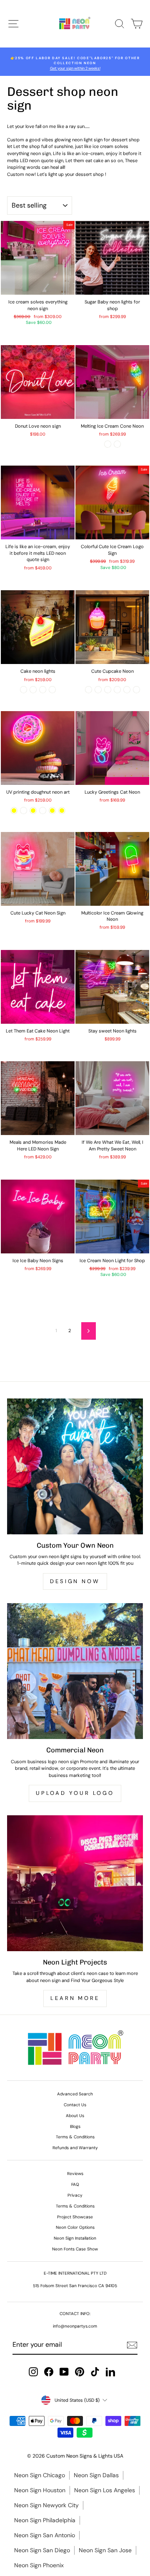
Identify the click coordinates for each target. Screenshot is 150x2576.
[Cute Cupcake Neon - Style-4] (117, 690)
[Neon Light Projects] (75, 1883)
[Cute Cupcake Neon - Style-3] (108, 690)
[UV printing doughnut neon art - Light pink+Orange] (24, 811)
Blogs (75, 2126)
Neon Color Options (75, 2227)
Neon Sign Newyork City (46, 2505)
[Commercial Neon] (75, 1671)
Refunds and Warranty (75, 2148)
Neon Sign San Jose (105, 2550)
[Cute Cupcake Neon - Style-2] (98, 690)
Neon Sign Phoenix (39, 2565)
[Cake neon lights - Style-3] (43, 690)
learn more (75, 1998)
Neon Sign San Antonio (45, 2535)
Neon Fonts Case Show (75, 2249)
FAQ (75, 2184)
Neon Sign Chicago (40, 2475)
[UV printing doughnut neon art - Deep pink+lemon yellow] (62, 811)
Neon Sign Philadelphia (45, 2520)
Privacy (75, 2195)
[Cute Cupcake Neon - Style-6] (136, 690)
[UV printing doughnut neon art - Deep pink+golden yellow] (52, 811)
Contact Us (75, 2105)
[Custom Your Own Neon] (75, 1466)
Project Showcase (75, 2217)
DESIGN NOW (75, 1581)
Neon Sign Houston (40, 2490)
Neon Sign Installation (75, 2238)
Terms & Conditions (75, 2137)
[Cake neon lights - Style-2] (33, 690)
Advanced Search (75, 2094)
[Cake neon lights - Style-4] (52, 690)
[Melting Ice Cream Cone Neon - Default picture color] (108, 444)
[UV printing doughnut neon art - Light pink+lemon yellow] (33, 811)
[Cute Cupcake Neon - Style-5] (127, 690)
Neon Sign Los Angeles (105, 2490)
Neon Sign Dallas (96, 2475)
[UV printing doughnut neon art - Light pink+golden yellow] (14, 811)
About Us (75, 2116)
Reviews (75, 2174)
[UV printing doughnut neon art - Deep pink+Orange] (43, 811)
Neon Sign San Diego (42, 2550)
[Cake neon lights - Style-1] (24, 690)
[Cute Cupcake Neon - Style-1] (89, 690)
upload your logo (75, 1793)
